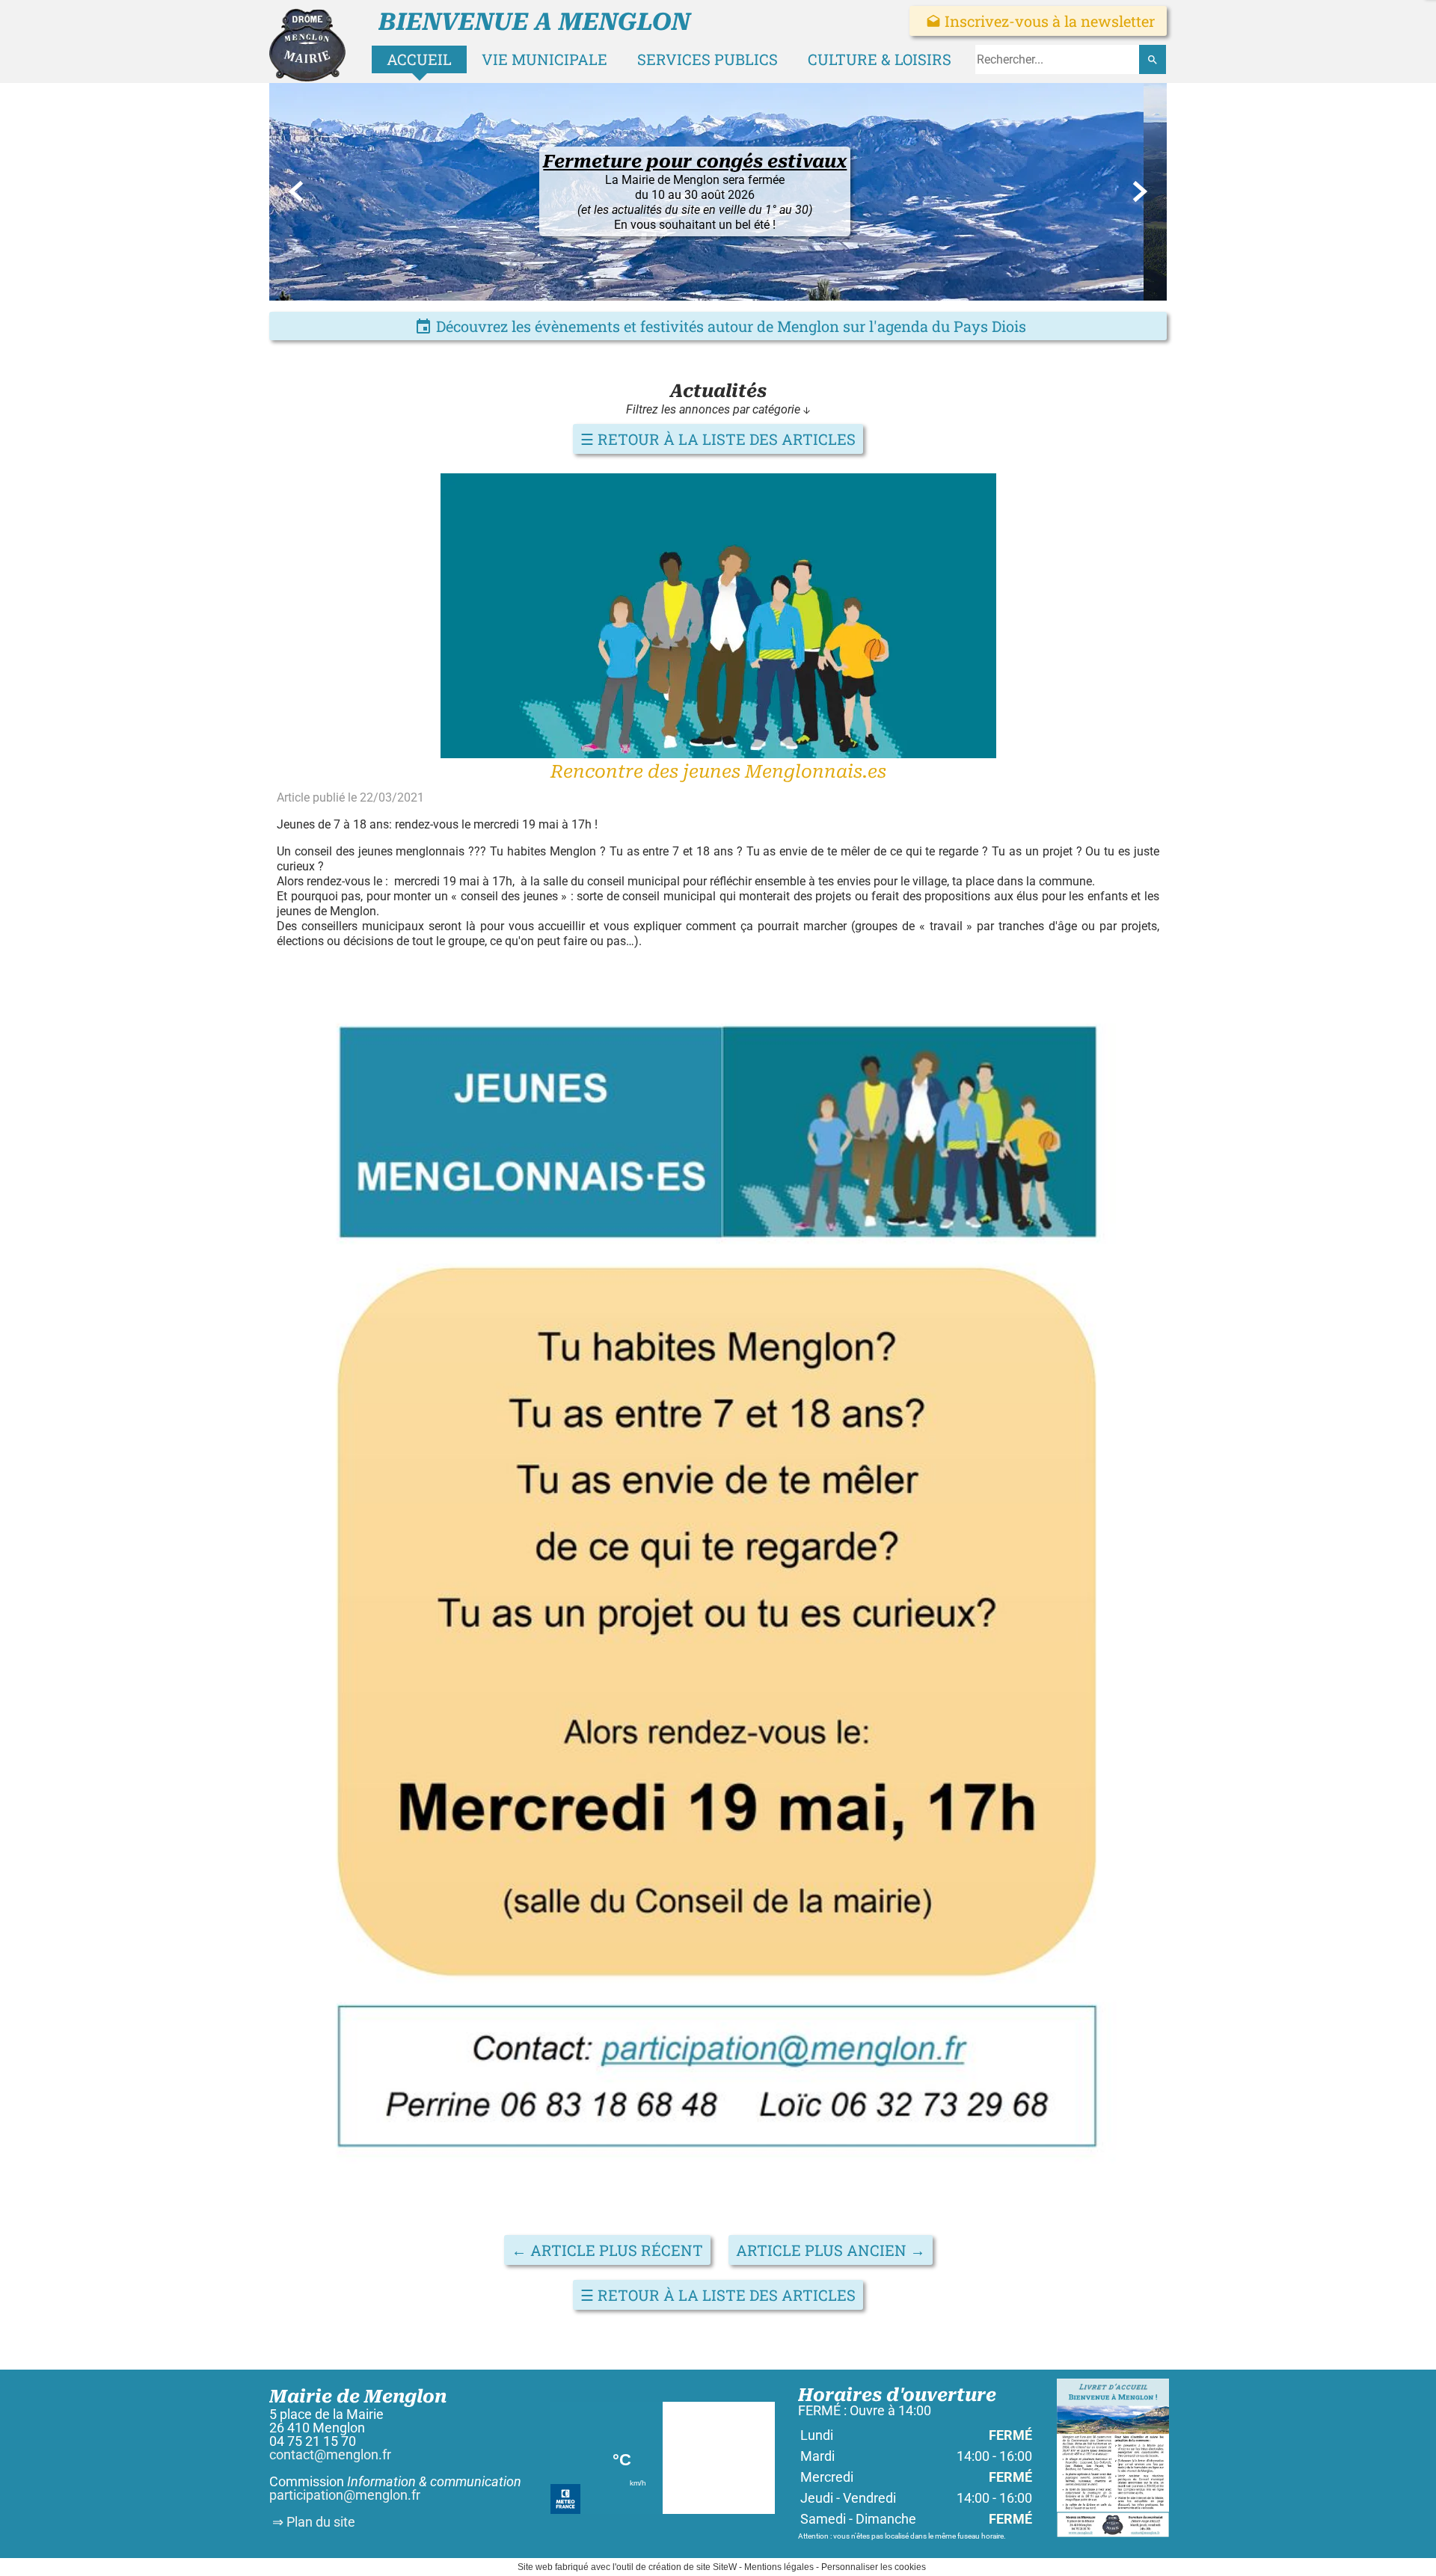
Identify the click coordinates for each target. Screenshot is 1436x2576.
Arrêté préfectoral (712, 244)
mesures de (691, 259)
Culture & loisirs (880, 59)
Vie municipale (544, 59)
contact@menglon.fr (330, 2454)
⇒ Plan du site (312, 2522)
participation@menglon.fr (345, 2495)
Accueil (419, 59)
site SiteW (717, 2567)
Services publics (708, 59)
